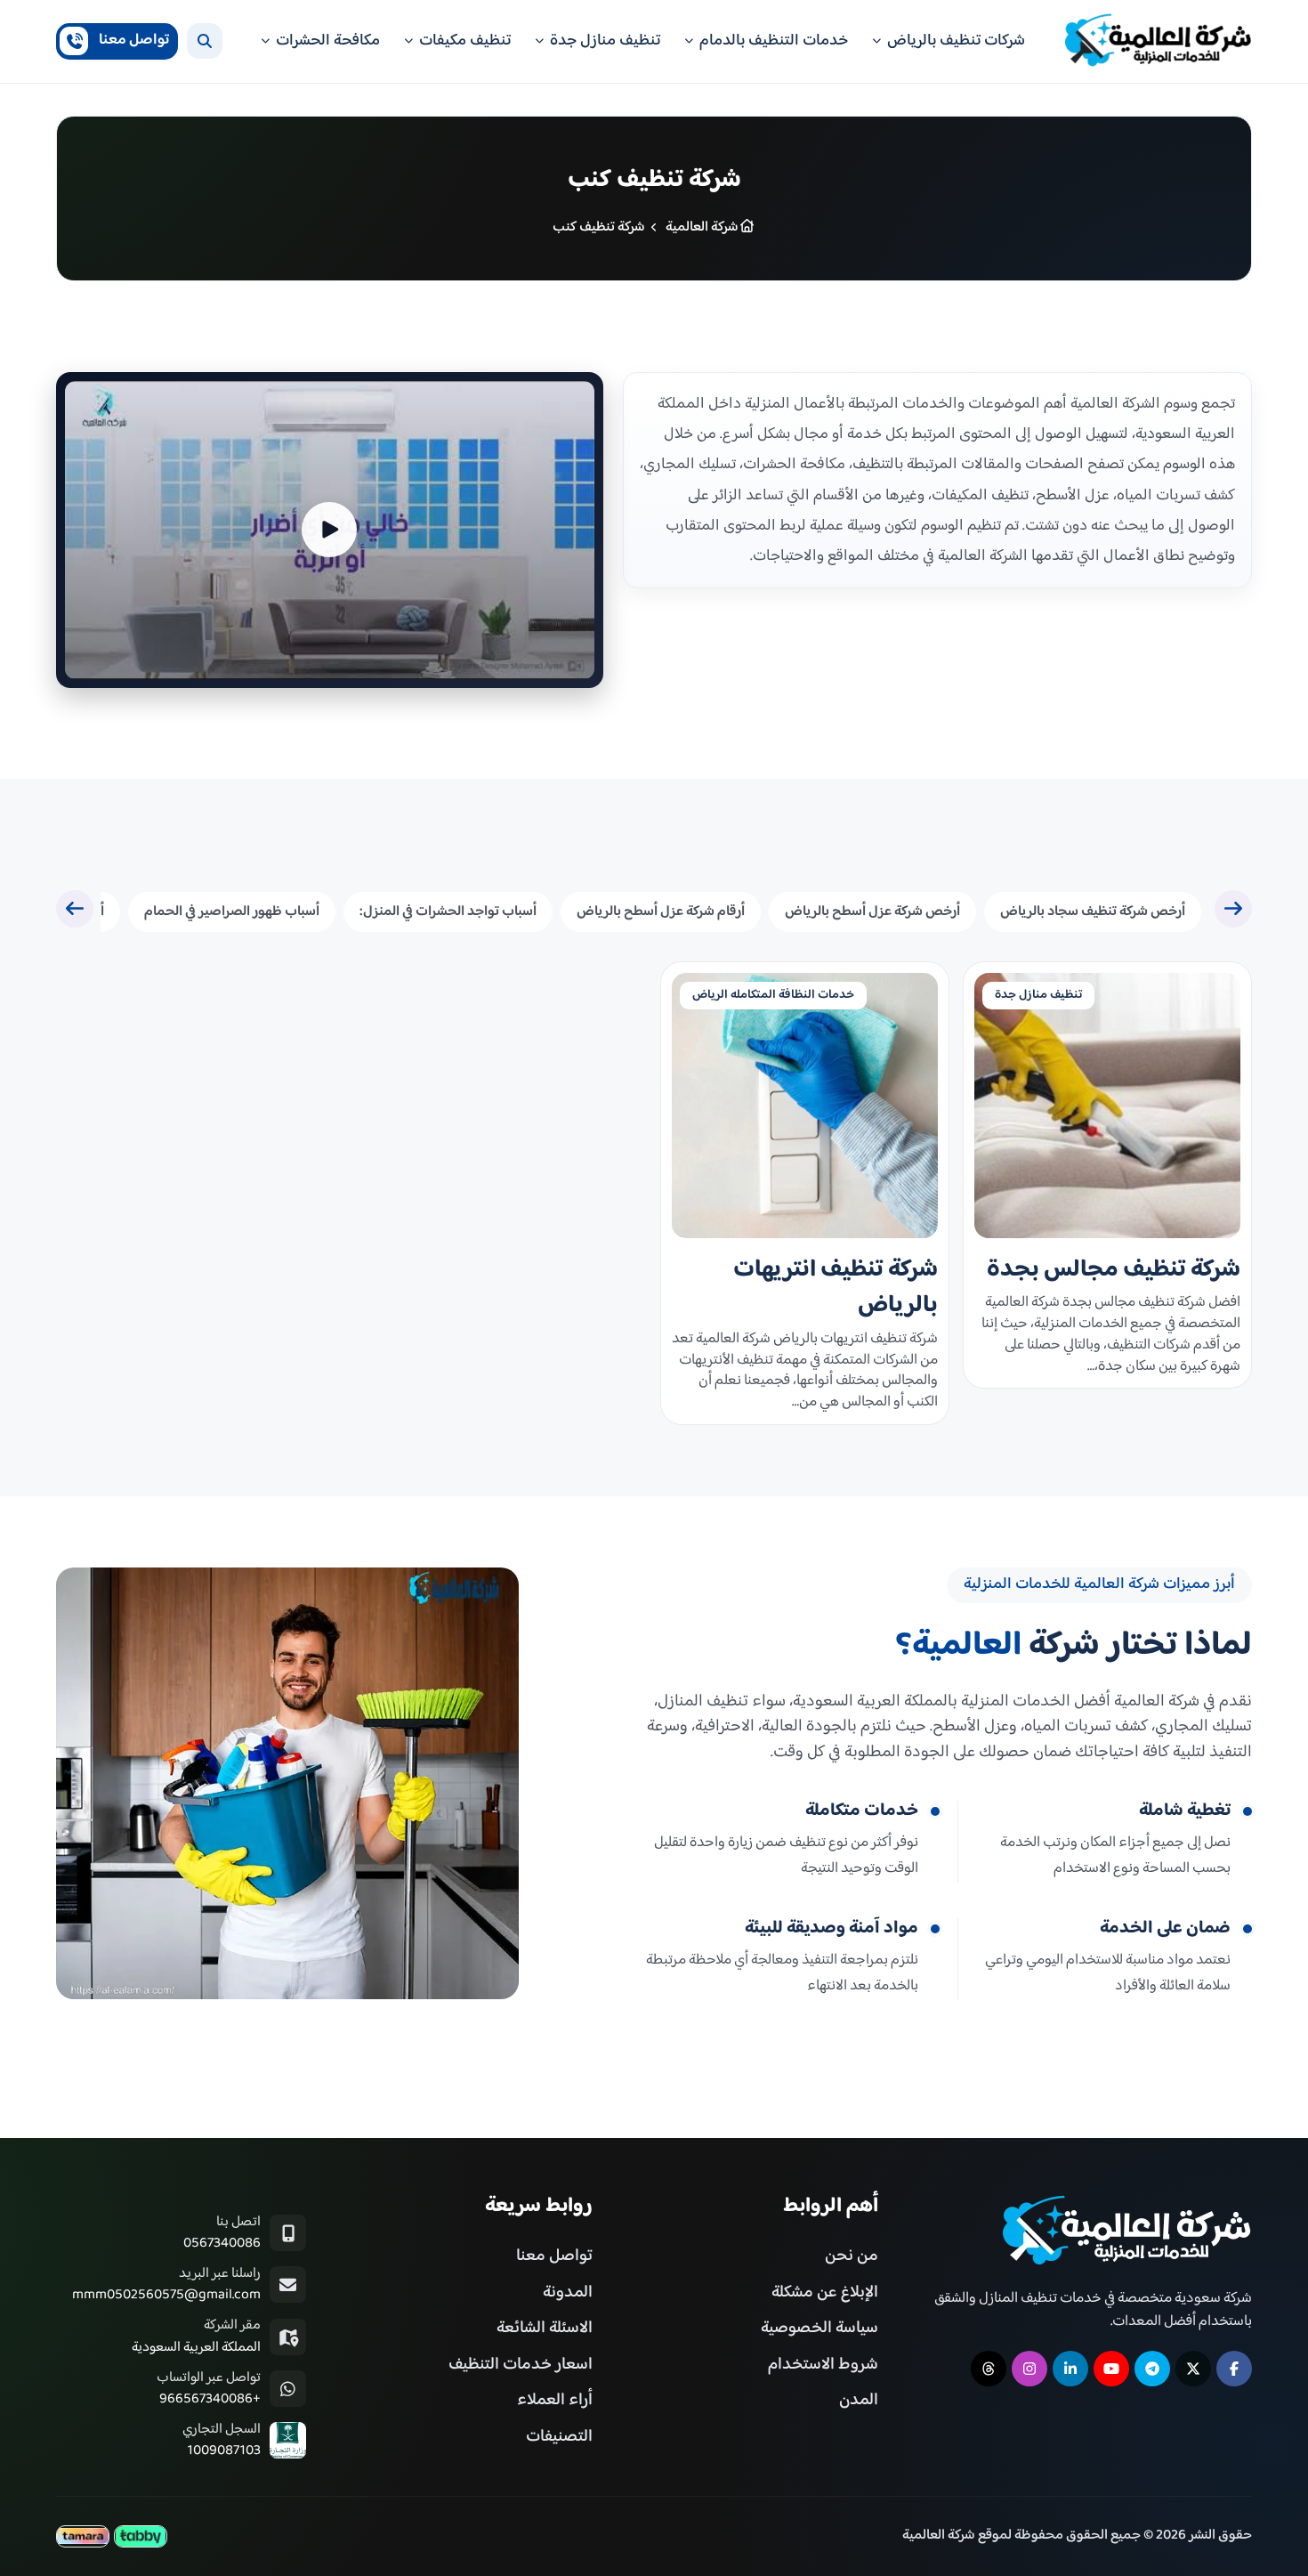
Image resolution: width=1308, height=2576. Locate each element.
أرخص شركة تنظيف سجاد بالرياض (1093, 912)
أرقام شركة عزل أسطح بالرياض (661, 912)
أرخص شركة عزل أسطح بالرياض (872, 912)
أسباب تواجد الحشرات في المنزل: (448, 912)
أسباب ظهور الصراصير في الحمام (232, 912)
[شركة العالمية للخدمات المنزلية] (1159, 41)
